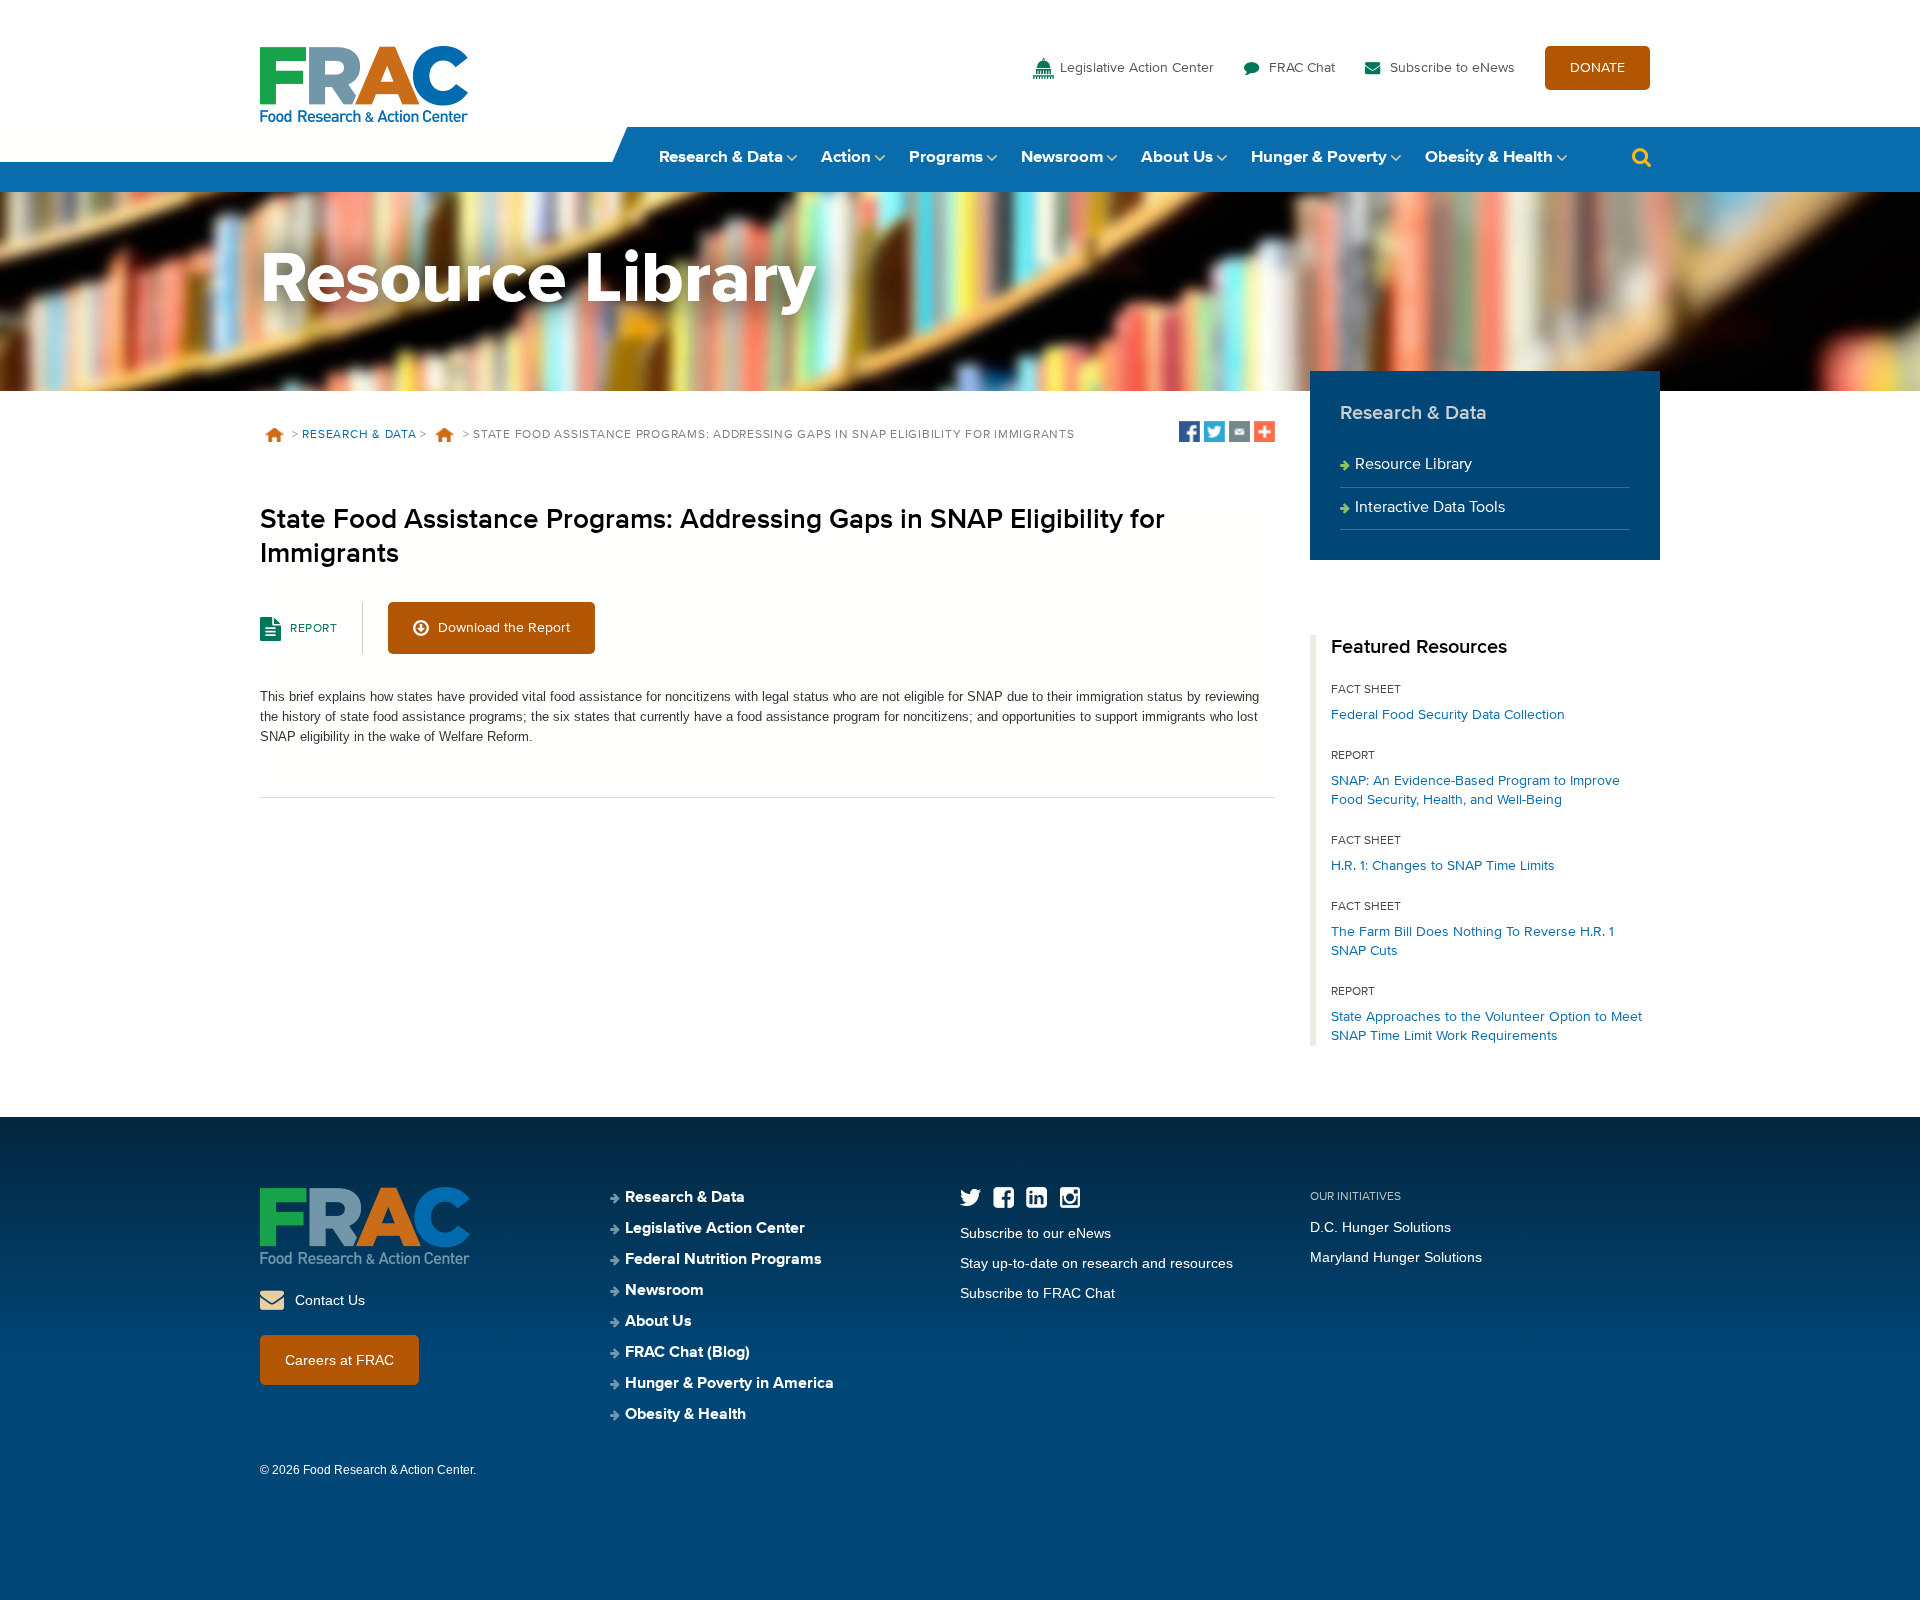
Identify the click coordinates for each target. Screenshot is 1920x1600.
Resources (445, 435)
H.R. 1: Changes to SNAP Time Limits (1443, 866)
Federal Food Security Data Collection (1448, 715)
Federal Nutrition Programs (723, 1260)
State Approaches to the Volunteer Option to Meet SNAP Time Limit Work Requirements (1486, 1026)
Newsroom (1062, 157)
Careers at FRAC (339, 1360)
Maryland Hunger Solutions (1396, 1257)
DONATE (1597, 68)
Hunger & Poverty (1319, 157)
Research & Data (721, 157)
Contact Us (330, 1300)
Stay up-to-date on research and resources (1096, 1263)
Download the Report (504, 628)
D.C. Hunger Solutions (1380, 1227)
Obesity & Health (1489, 157)
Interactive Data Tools (1430, 508)
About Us (1177, 157)
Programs (946, 157)
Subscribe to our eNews (1035, 1233)
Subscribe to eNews (1452, 68)
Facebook (1003, 1197)
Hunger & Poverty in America (729, 1384)
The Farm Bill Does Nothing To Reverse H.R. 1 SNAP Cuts (1472, 941)
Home (274, 435)
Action (846, 157)
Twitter (970, 1197)
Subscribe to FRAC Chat (1037, 1293)
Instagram (1069, 1197)
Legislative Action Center (1137, 68)
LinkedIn (1036, 1197)
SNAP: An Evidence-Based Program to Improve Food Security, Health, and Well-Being (1475, 790)
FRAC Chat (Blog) (687, 1353)
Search (1641, 157)
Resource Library (1413, 465)
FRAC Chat (1302, 68)
